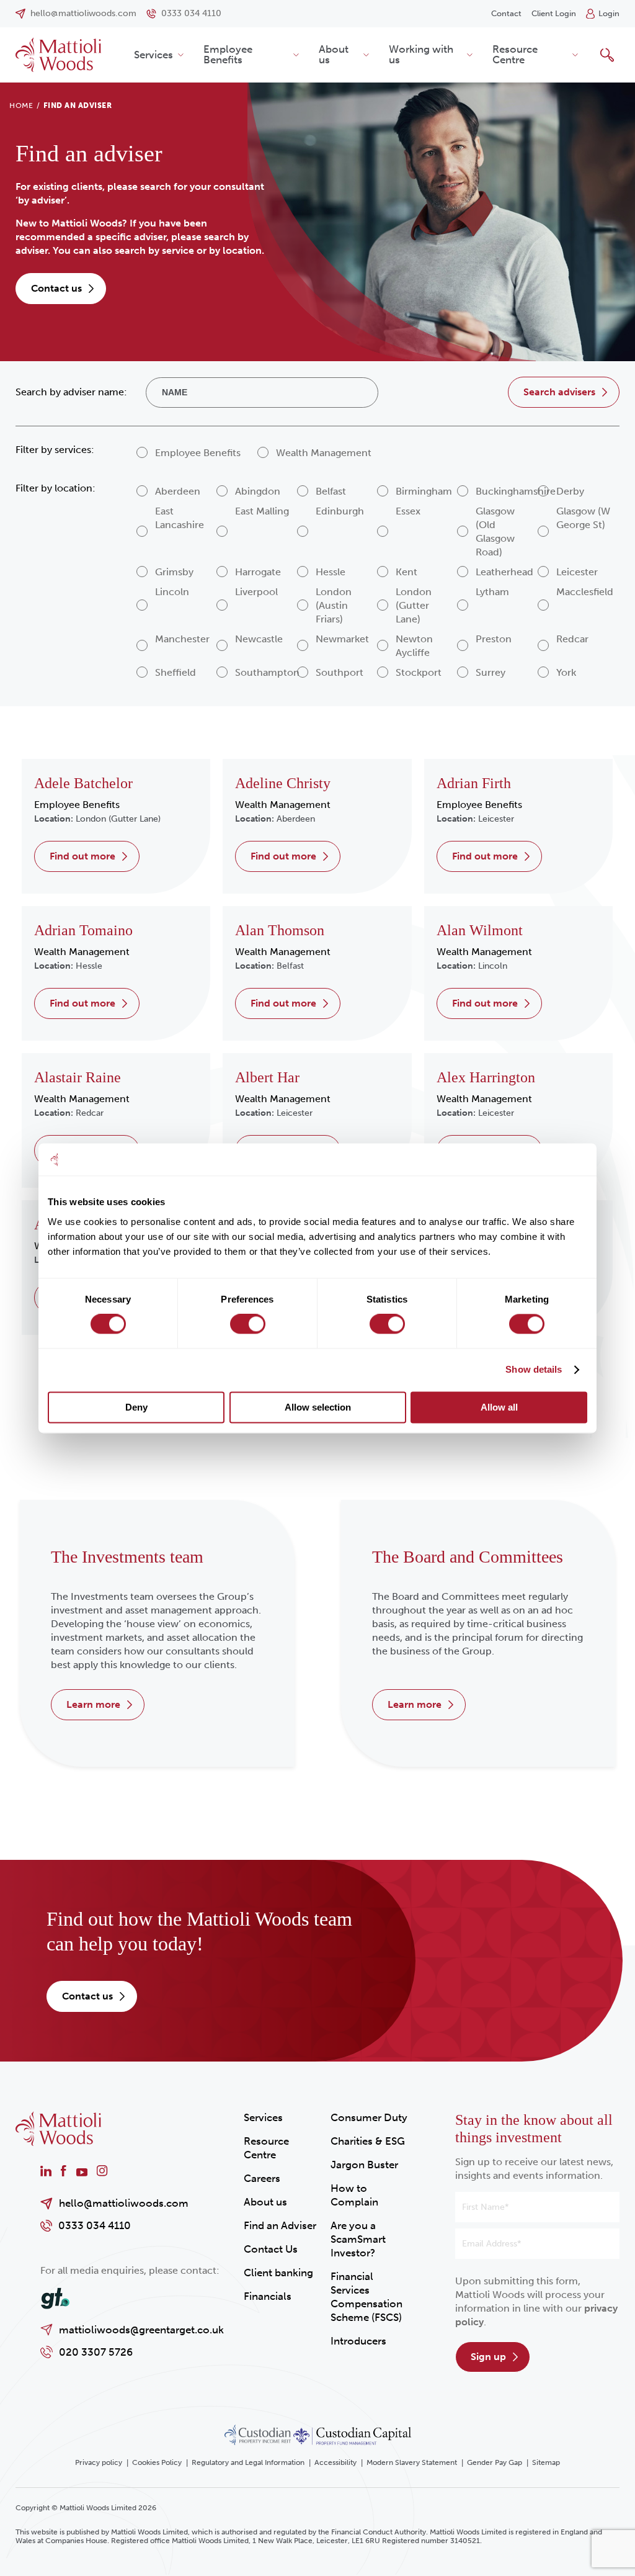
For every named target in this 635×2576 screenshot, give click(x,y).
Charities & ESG (368, 2141)
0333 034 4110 (95, 2225)
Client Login (554, 13)
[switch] (248, 1324)
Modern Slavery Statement (412, 2462)
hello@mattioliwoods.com (124, 2203)
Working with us (421, 54)
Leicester (496, 819)
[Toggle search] (607, 55)
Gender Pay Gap (495, 2462)
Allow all (499, 1407)
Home (21, 105)
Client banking (278, 2273)
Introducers (358, 2341)
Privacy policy (99, 2462)
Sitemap (546, 2462)
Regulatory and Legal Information (248, 2462)
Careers (262, 2178)
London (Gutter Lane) (118, 819)
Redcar (90, 1113)
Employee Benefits (228, 54)
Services (153, 55)
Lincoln (493, 966)
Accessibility (335, 2462)
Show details (534, 1370)
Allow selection (318, 1407)
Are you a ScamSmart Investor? (358, 2239)
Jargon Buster (364, 2165)
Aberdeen (296, 819)
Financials (268, 2296)
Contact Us (271, 2249)
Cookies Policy (157, 2462)
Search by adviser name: (71, 392)
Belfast (290, 966)
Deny (136, 1407)
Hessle (89, 966)
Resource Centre (515, 54)
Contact (506, 13)
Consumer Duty (369, 2117)
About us (334, 54)
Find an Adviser (280, 2225)
